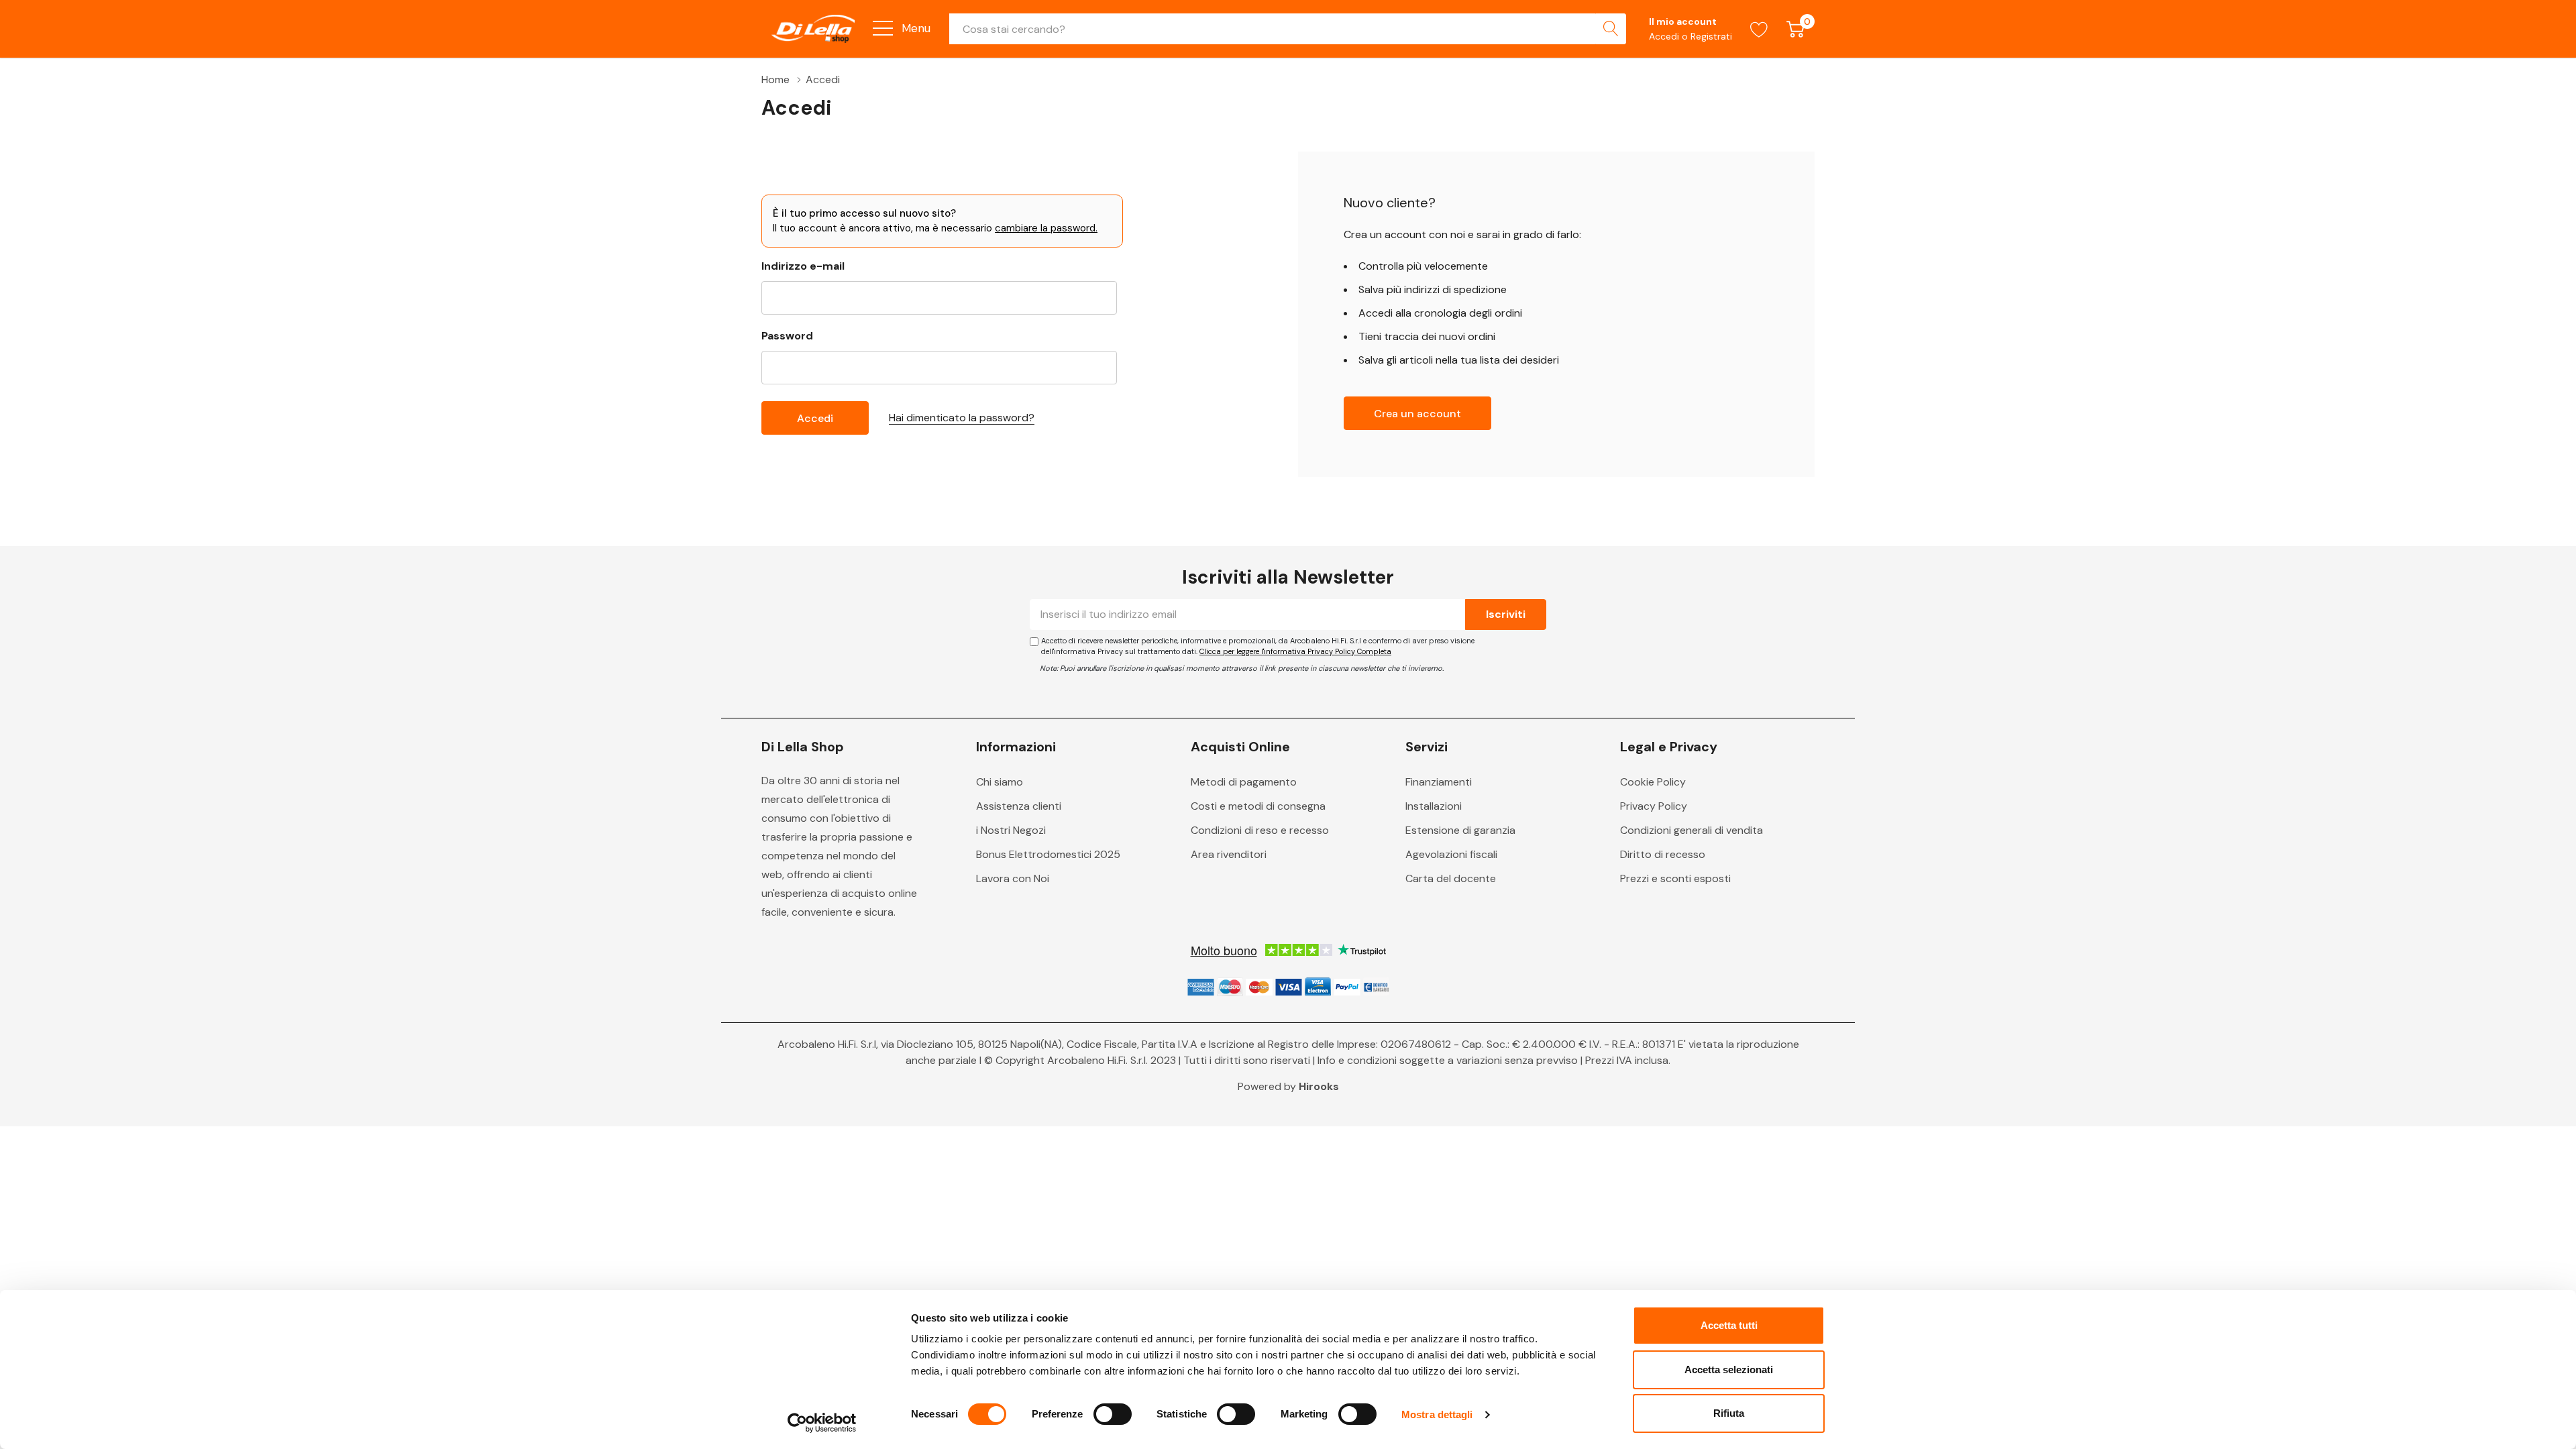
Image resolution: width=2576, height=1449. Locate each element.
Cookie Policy (1653, 782)
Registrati (1711, 36)
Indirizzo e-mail (803, 266)
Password (787, 336)
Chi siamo (1000, 782)
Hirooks (1319, 1086)
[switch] (1113, 1414)
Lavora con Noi (1013, 878)
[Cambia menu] (883, 28)
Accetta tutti (1729, 1325)
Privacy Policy (1654, 806)
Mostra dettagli (1437, 1414)
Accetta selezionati (1729, 1370)
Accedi (1665, 36)
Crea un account (1417, 414)
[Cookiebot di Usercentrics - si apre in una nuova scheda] (822, 1423)
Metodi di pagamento (1244, 782)
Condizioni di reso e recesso (1260, 830)
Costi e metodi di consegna (1258, 806)
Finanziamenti (1439, 782)
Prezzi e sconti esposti (1675, 878)
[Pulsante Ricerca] (1611, 29)
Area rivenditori (1229, 854)
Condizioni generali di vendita (1692, 830)
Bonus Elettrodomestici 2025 (1048, 854)
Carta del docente (1451, 878)
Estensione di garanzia (1460, 830)
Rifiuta (1729, 1413)
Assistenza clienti (1019, 806)
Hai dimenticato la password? (962, 418)
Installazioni (1434, 806)
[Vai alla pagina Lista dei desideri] (1759, 29)
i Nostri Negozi (1011, 830)
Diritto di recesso (1663, 854)
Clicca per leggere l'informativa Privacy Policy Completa (1295, 651)
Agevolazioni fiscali (1451, 854)
